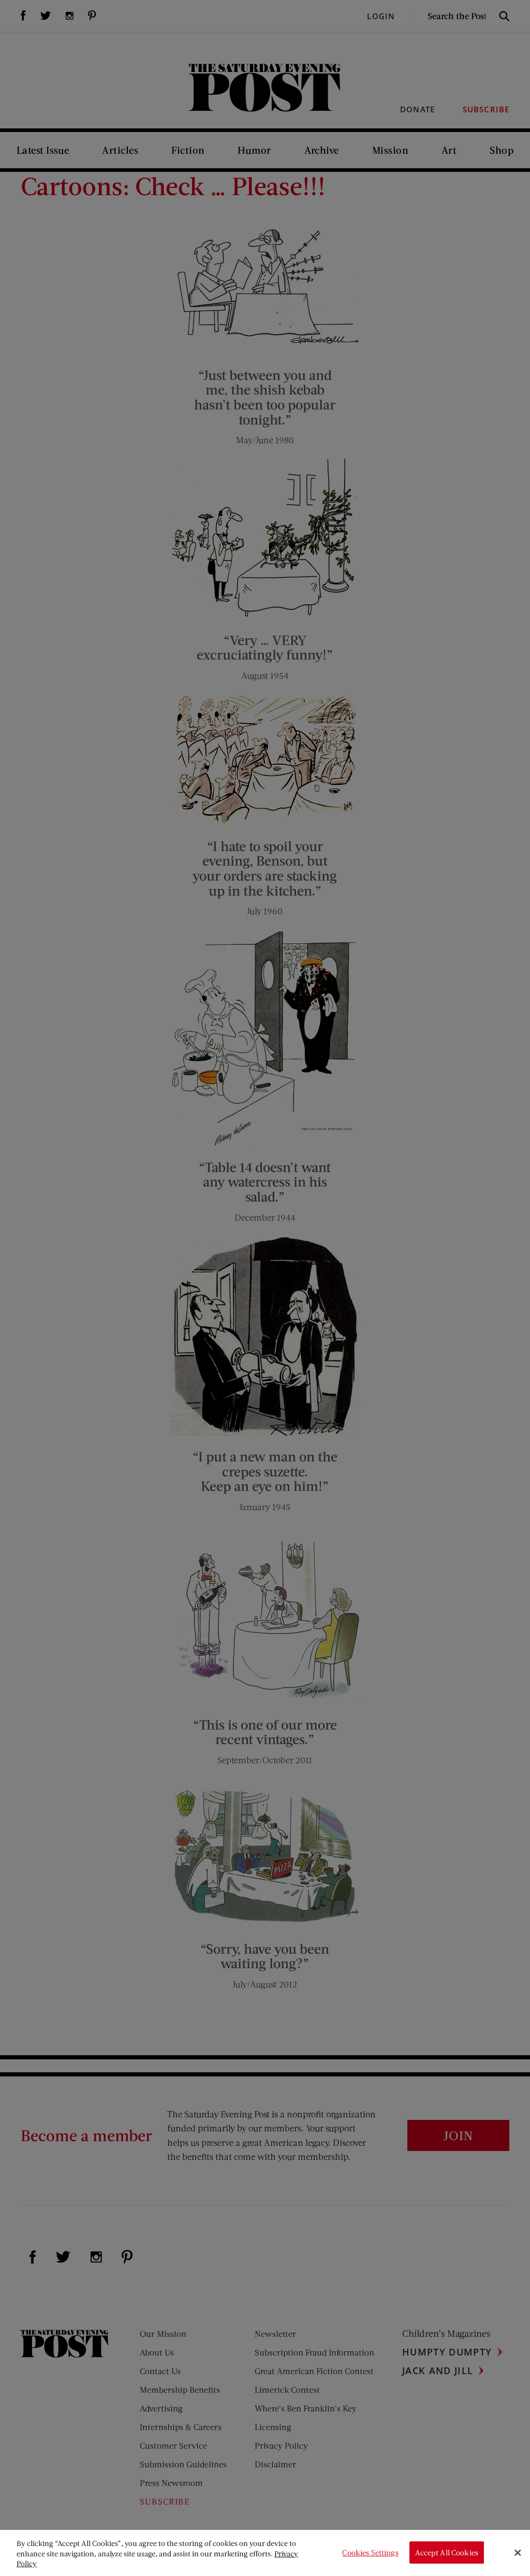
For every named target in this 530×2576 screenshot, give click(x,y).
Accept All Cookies (447, 2552)
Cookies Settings (370, 2552)
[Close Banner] (518, 2553)
